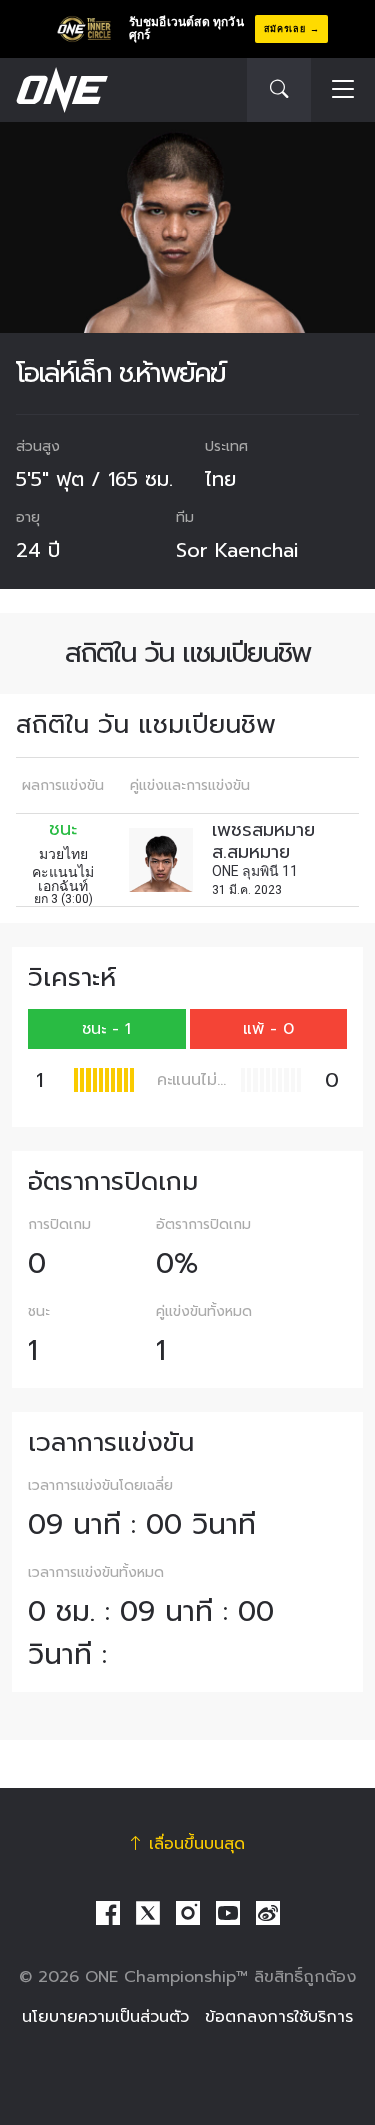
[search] (279, 90)
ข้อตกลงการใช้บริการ (279, 2017)
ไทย (220, 479)
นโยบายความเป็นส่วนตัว (105, 2017)
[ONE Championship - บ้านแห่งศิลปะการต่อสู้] (60, 90)
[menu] (343, 90)
